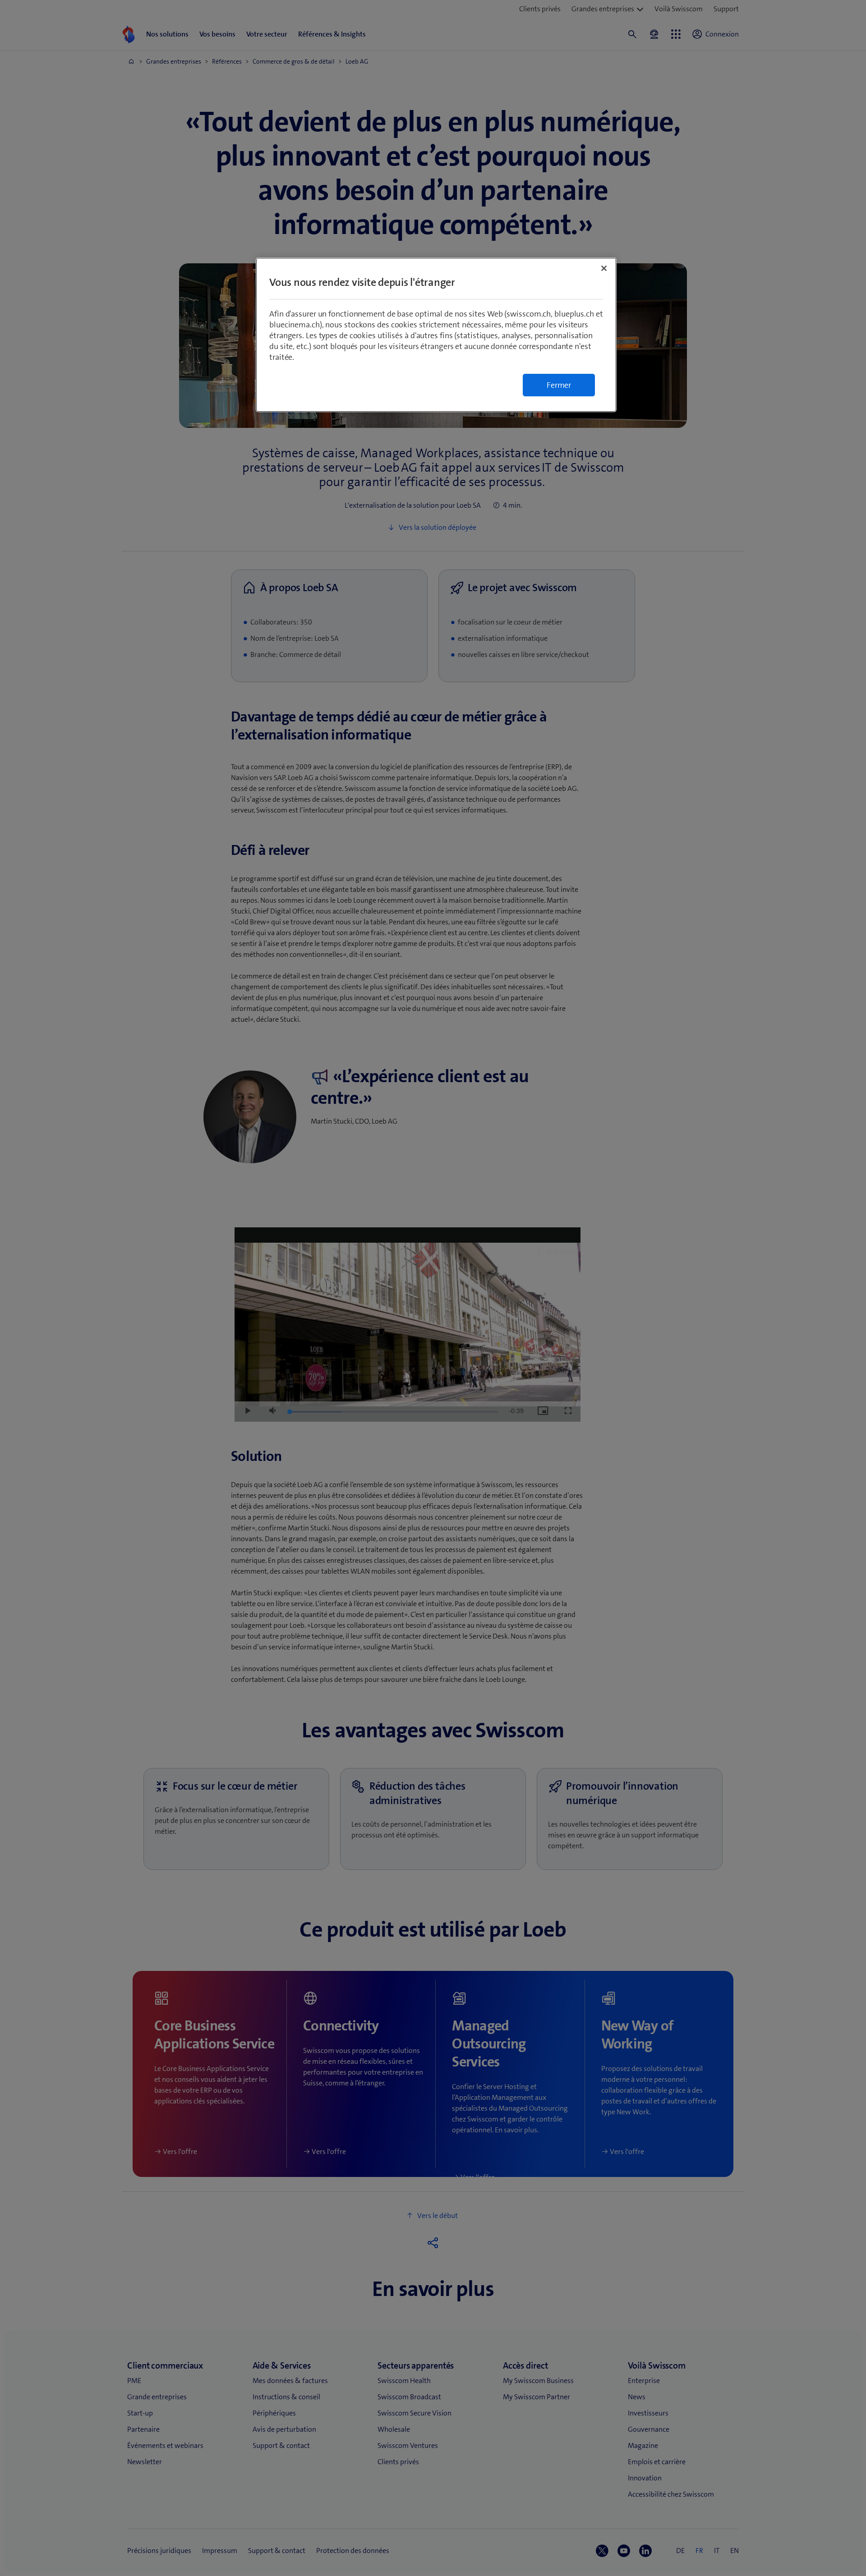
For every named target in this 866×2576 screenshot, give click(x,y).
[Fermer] (604, 268)
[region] (436, 335)
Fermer (559, 385)
